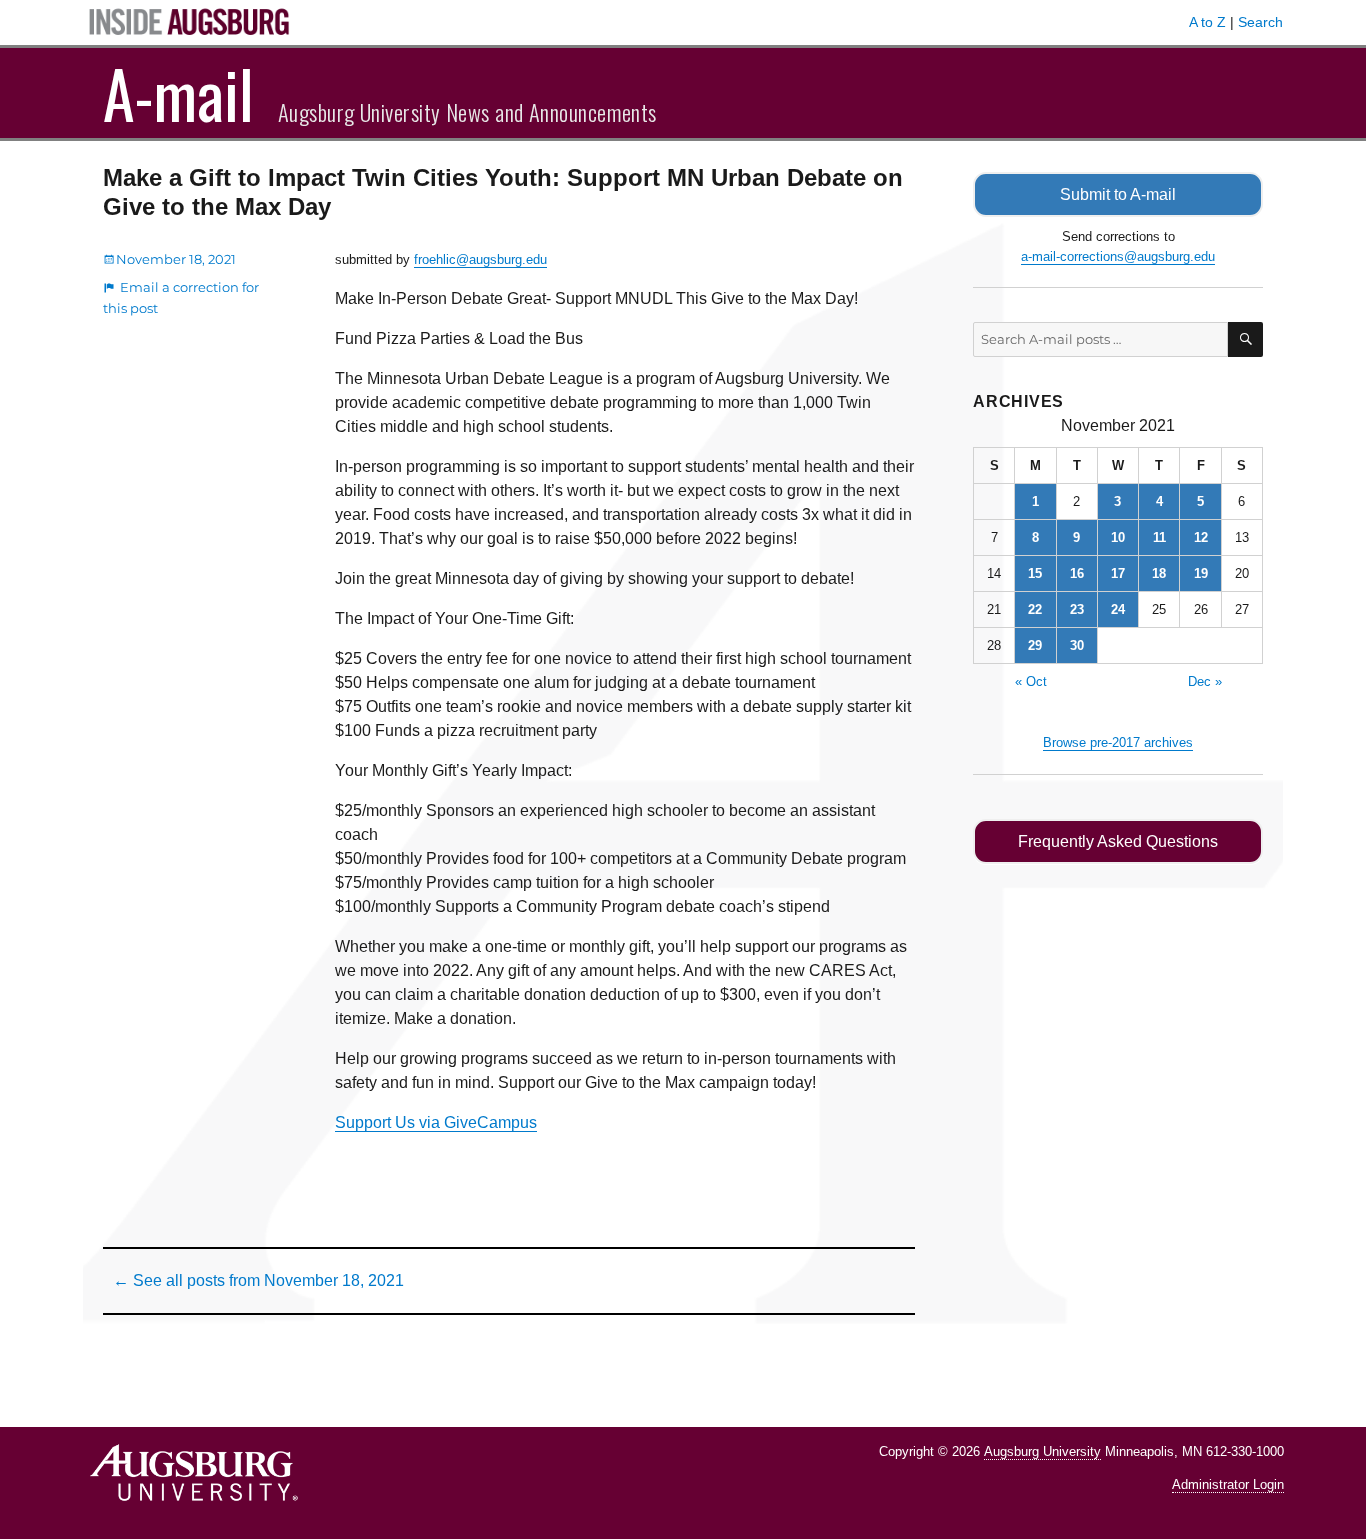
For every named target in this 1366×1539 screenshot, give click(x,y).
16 (1077, 573)
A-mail (178, 93)
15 (1035, 573)
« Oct (1031, 681)
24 (1118, 609)
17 (1118, 573)
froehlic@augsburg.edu (480, 259)
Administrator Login (1228, 1484)
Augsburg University (1042, 1451)
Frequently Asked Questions (1118, 841)
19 (1201, 573)
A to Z (1207, 22)
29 (1035, 645)
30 (1077, 645)
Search (1260, 22)
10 (1118, 537)
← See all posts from (258, 1280)
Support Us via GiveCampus (436, 1122)
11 (1159, 537)
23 (1077, 609)
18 (1159, 573)
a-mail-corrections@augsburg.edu (1118, 256)
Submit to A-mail (1118, 194)
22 (1035, 609)
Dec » (1205, 681)
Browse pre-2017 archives (1118, 742)
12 (1201, 537)
